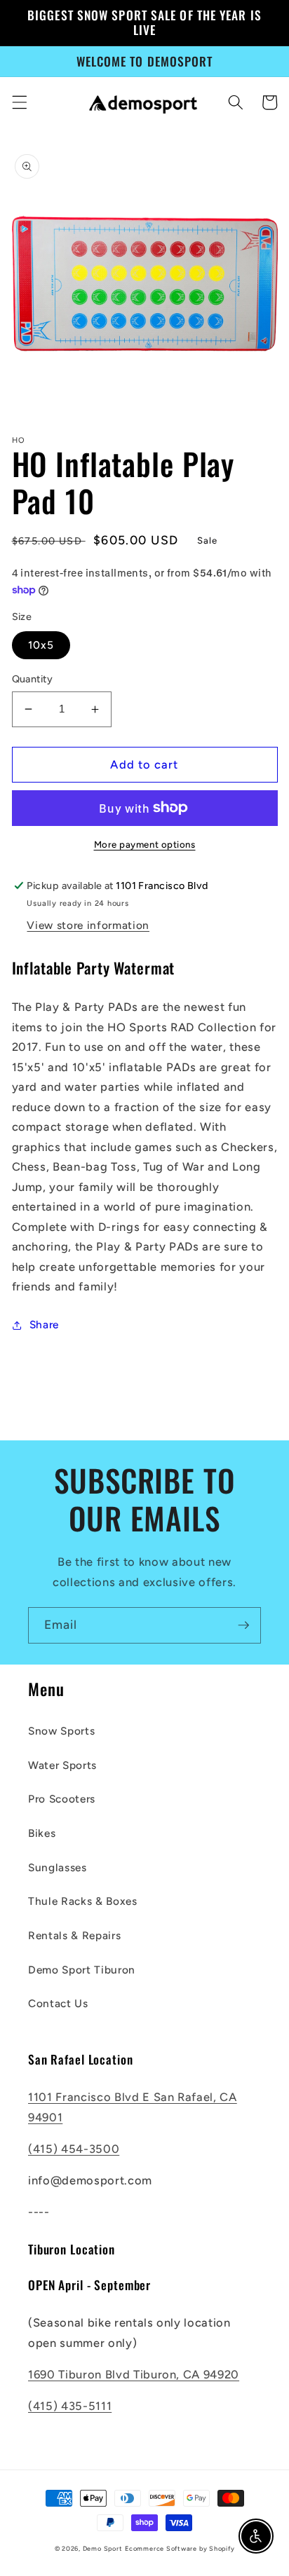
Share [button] (44, 1324)
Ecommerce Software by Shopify (180, 2548)
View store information (88, 925)
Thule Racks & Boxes (83, 1901)
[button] (19, 102)
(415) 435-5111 (70, 2406)
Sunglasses (58, 1867)
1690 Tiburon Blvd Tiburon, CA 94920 (134, 2374)
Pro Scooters (62, 1799)
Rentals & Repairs (74, 1935)
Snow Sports (61, 1731)
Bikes (42, 1833)
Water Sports (62, 1765)
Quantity (33, 679)
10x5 (41, 645)
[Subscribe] (243, 1625)
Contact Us (58, 2003)
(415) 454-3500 (74, 2149)
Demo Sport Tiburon (82, 1970)
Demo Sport (103, 2548)
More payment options (145, 844)
